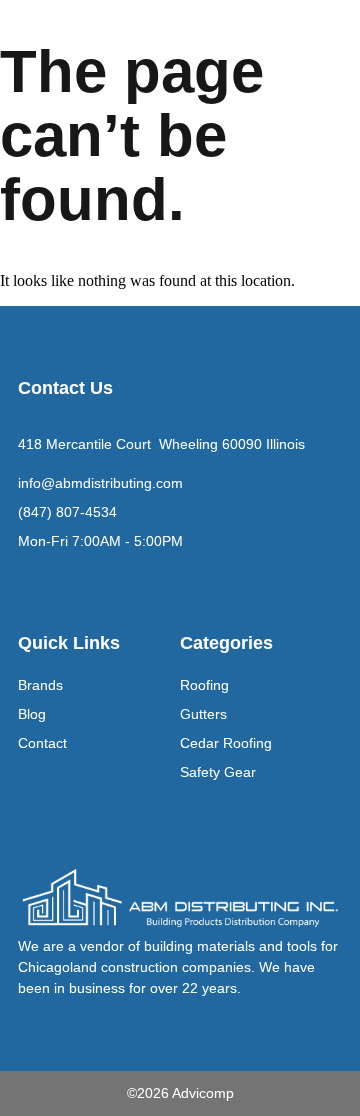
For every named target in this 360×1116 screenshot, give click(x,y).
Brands (40, 685)
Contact (42, 743)
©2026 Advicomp (180, 1093)
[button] (324, 36)
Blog (32, 714)
